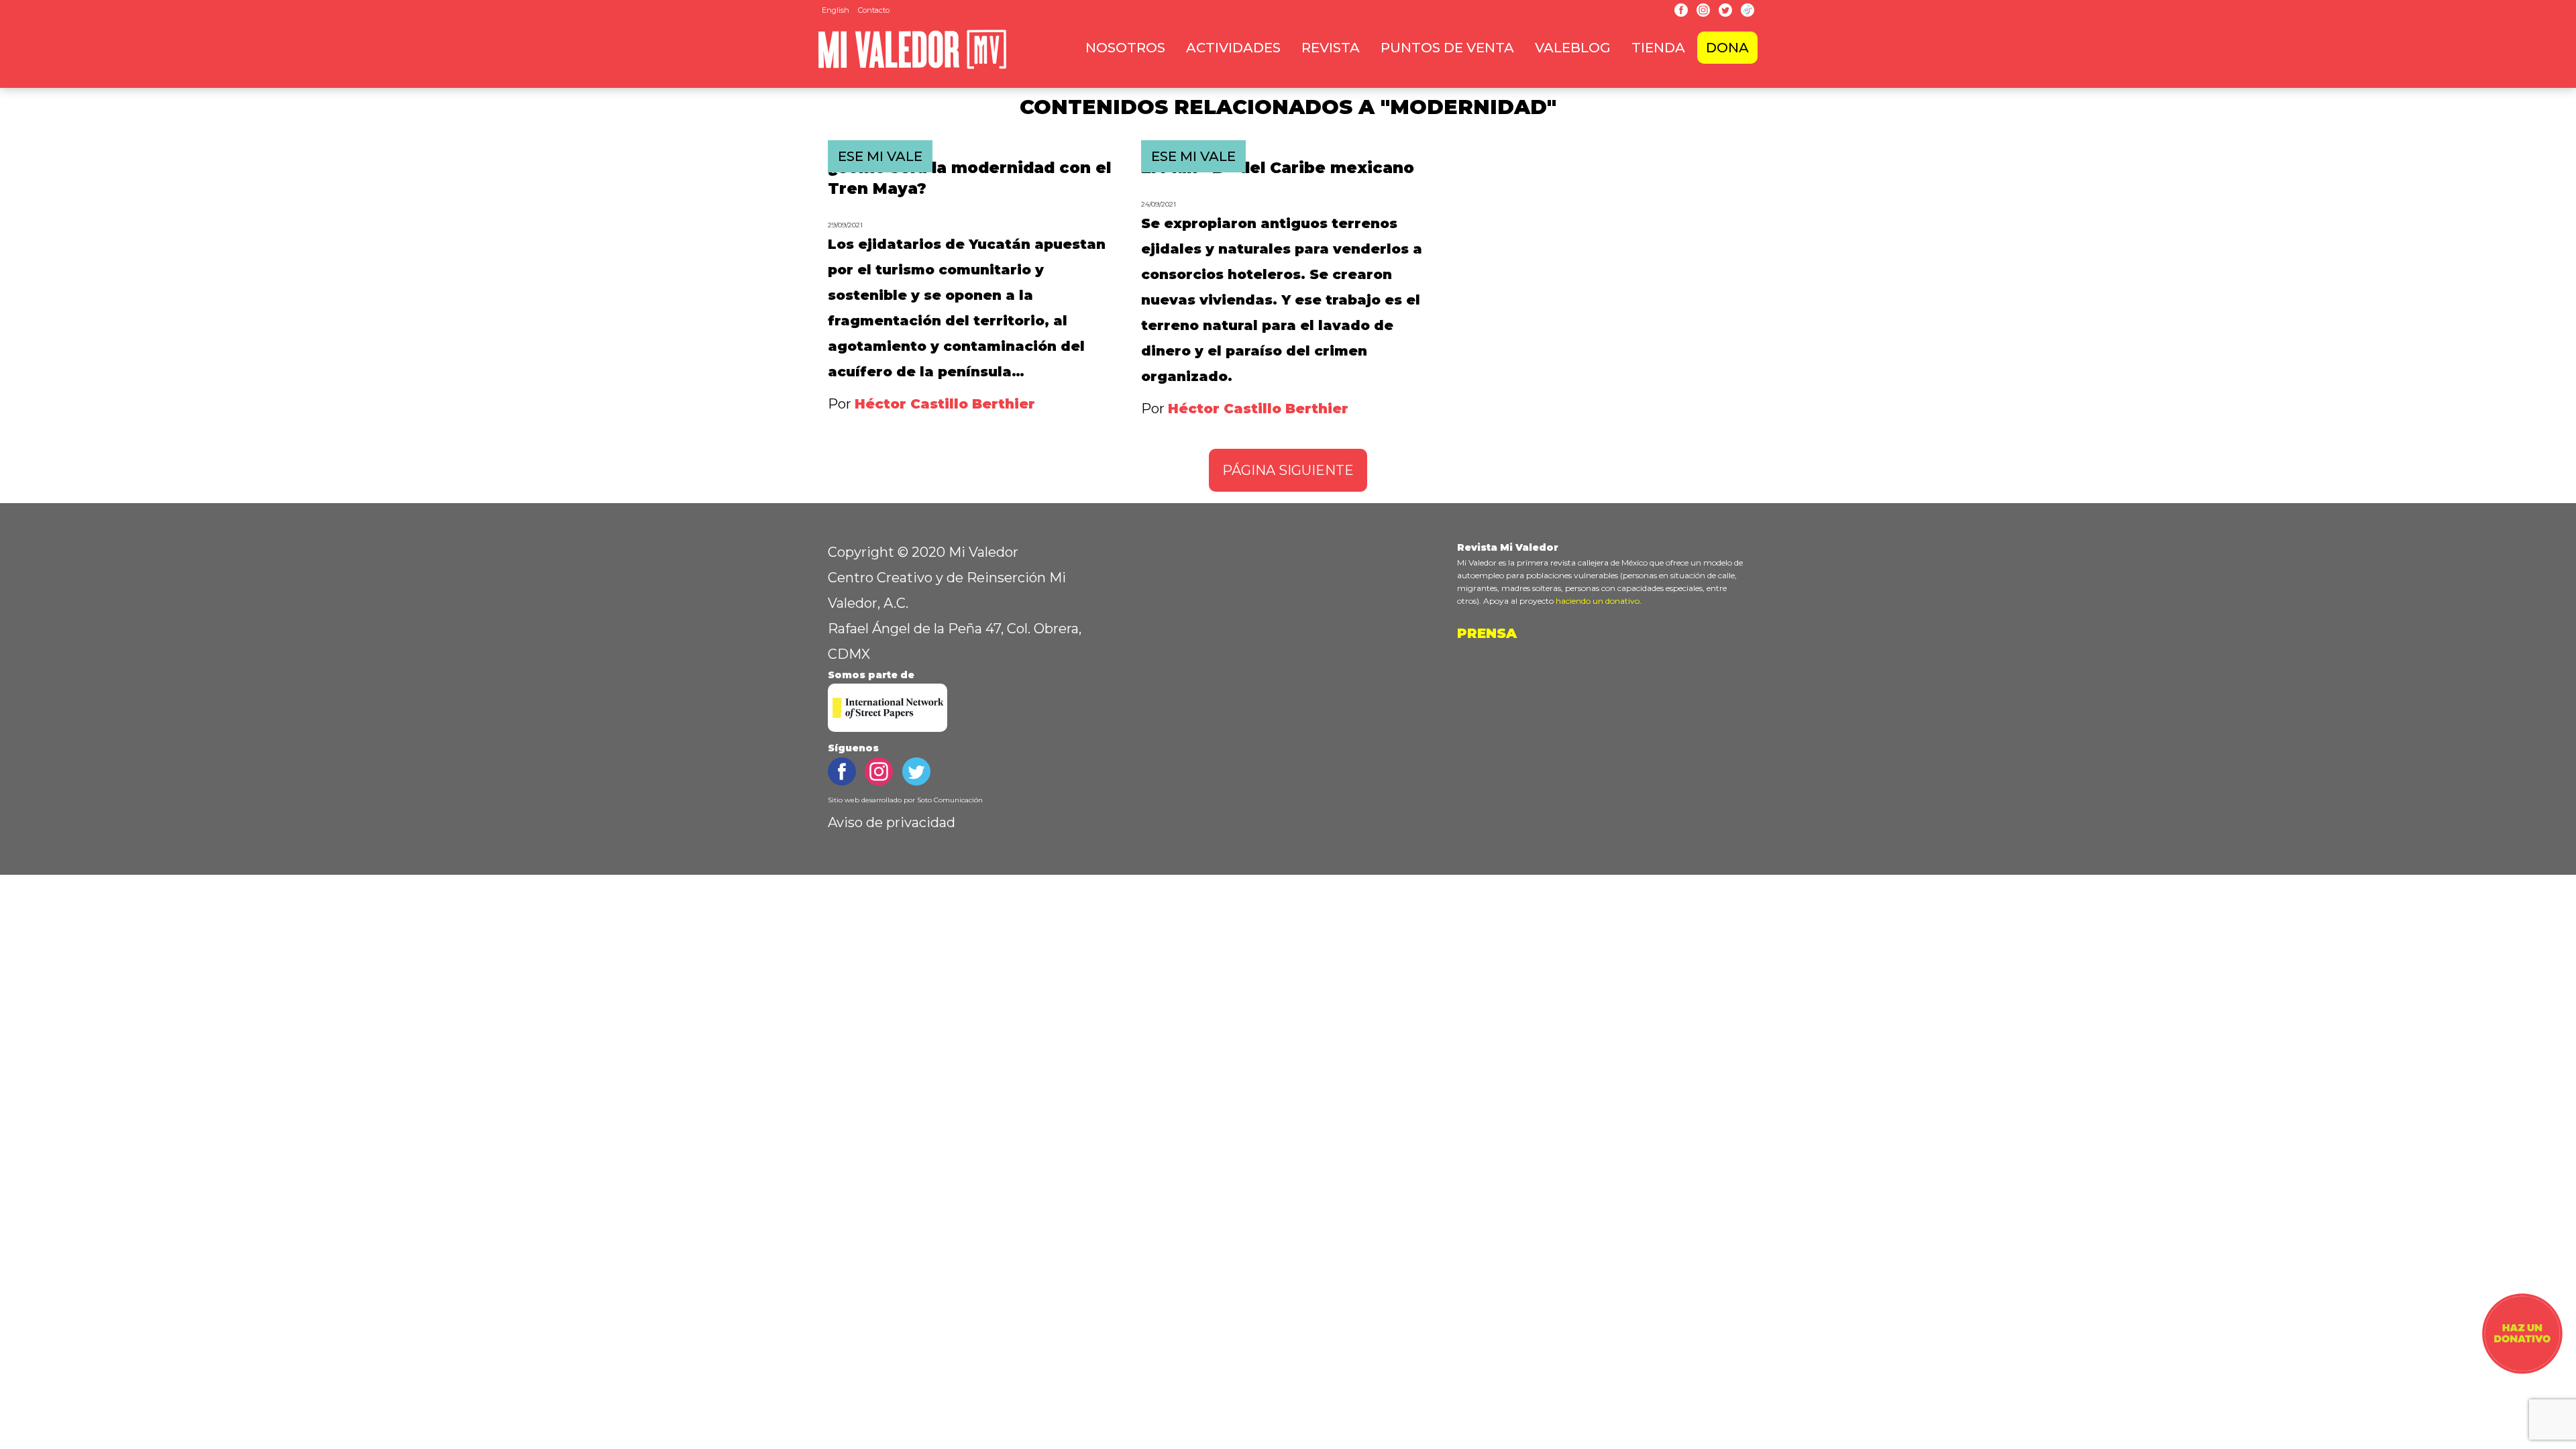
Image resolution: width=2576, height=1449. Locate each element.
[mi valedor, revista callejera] (912, 66)
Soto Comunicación (950, 800)
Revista (1331, 48)
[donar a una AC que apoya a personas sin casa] (2522, 1369)
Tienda (1658, 48)
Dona (1727, 48)
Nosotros (1125, 48)
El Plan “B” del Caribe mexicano (1278, 168)
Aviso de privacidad (892, 822)
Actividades (1233, 48)
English (836, 10)
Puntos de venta (1447, 48)
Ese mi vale (880, 156)
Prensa (1487, 633)
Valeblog (1573, 48)
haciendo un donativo (1598, 601)
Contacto (874, 10)
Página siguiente (1288, 470)
